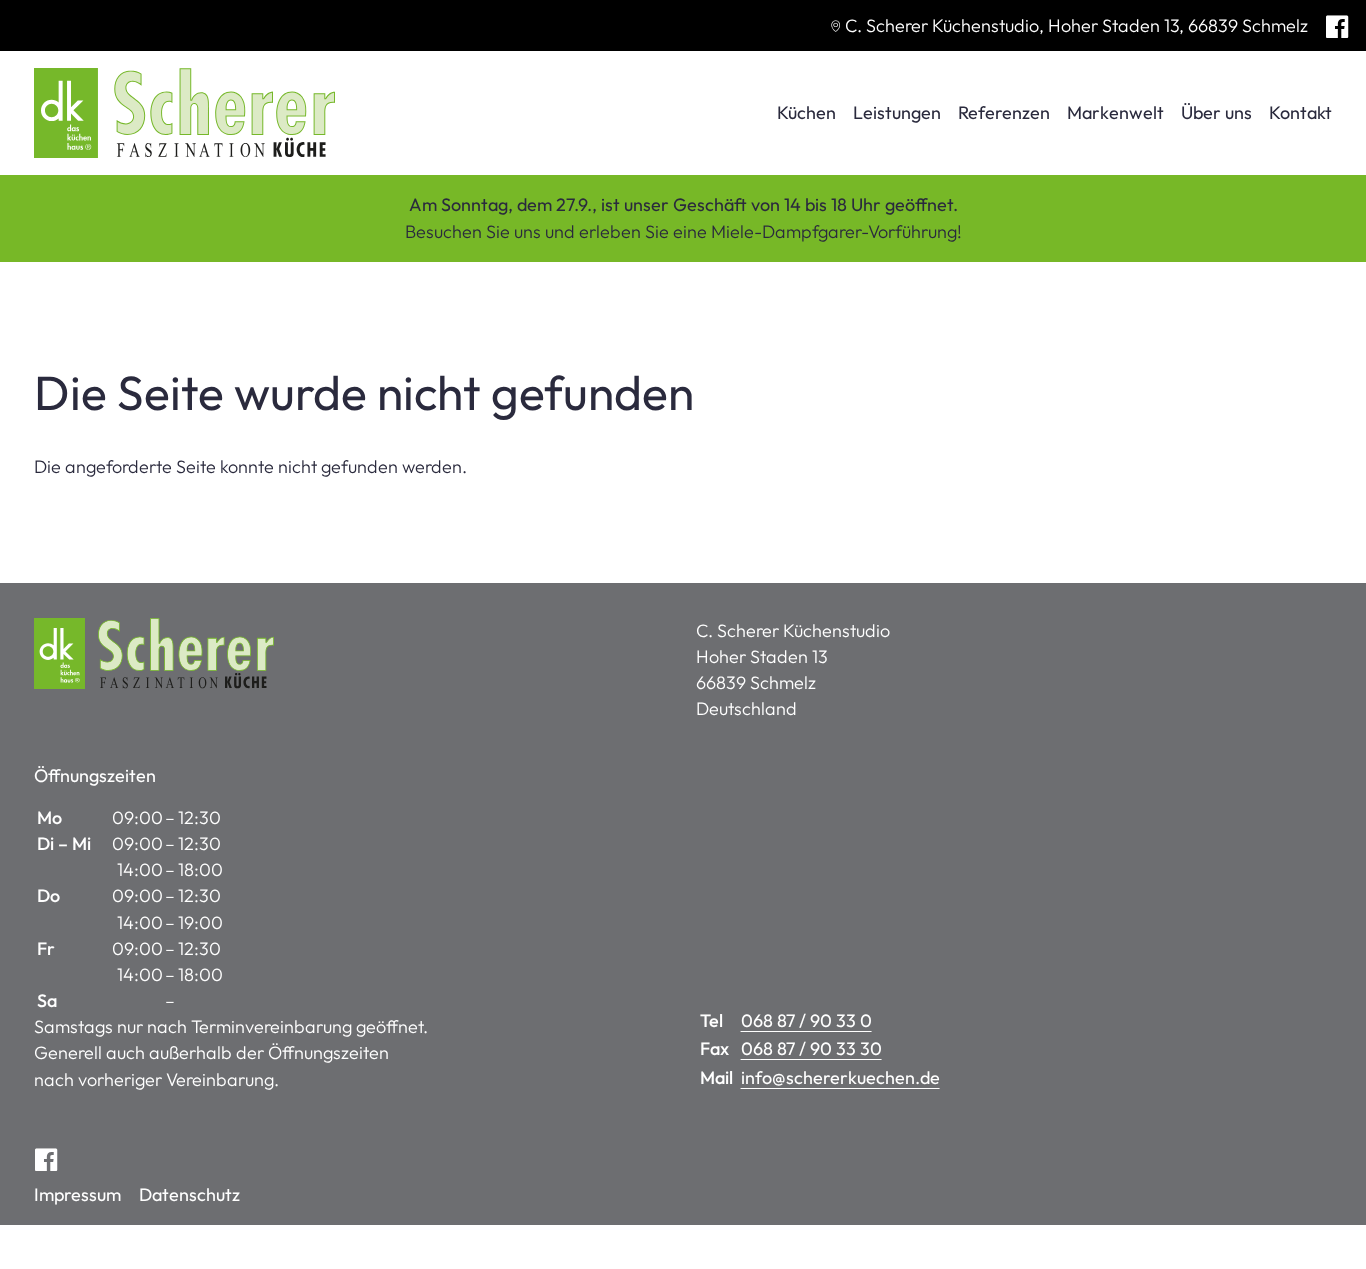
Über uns (1216, 112)
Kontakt (1300, 112)
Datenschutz (189, 1194)
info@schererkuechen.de (840, 1077)
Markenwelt (1115, 112)
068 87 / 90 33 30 (811, 1048)
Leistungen (897, 112)
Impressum (77, 1194)
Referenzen (1004, 112)
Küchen (806, 112)
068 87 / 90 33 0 (806, 1020)
